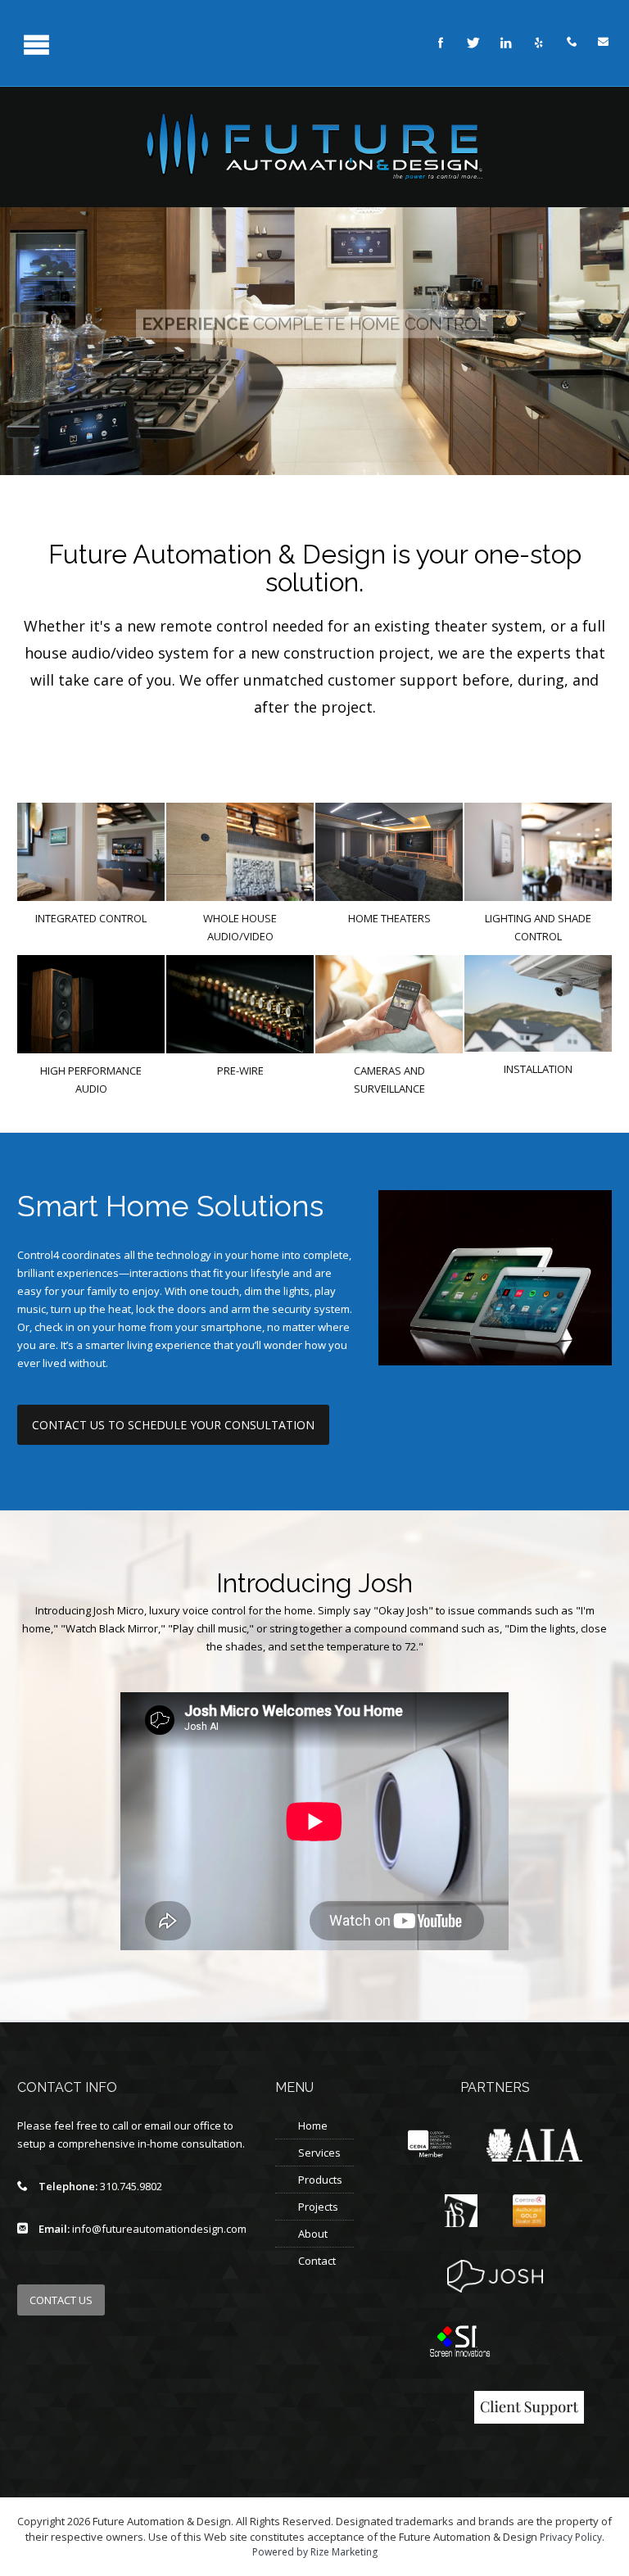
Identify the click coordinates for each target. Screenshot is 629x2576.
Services (319, 2153)
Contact (317, 2261)
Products (320, 2180)
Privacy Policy (571, 2537)
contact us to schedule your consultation (173, 1425)
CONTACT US (61, 2300)
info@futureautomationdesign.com (159, 2229)
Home (313, 2126)
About (313, 2234)
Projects (318, 2207)
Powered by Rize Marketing (315, 2552)
